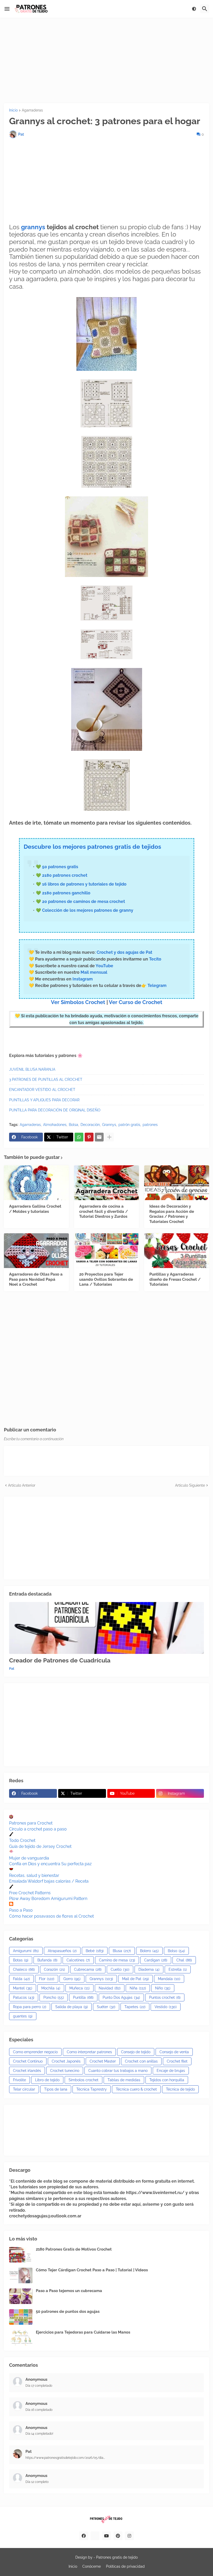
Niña (138, 1988)
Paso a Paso (21, 1910)
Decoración (90, 1125)
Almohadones (55, 1125)
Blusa (122, 1951)
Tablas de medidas (124, 2080)
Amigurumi (26, 1951)
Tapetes (135, 2007)
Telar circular (24, 2089)
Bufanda (47, 1960)
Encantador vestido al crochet (42, 1090)
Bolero (149, 1951)
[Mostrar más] (109, 1137)
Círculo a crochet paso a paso (38, 1829)
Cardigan (156, 1960)
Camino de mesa (117, 1960)
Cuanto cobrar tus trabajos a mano (118, 2071)
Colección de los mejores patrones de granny (88, 910)
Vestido (166, 2007)
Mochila (51, 1988)
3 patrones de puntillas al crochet (46, 1080)
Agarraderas (32, 110)
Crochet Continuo (28, 2061)
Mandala (169, 1979)
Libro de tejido (47, 2080)
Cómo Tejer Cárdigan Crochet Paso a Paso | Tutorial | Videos (92, 2270)
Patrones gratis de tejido (117, 2557)
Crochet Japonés (66, 2061)
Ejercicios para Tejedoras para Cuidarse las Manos (83, 2332)
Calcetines (78, 1960)
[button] (7, 9)
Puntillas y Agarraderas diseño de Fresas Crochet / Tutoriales (175, 1279)
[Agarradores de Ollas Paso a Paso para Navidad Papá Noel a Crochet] (36, 1251)
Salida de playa (72, 2007)
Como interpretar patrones (89, 2052)
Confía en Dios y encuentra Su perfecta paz (50, 1864)
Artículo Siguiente (190, 1485)
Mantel (23, 1988)
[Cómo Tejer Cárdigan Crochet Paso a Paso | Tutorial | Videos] (21, 2275)
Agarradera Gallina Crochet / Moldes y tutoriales (35, 1209)
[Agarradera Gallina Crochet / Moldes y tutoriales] (36, 1183)
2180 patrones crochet (65, 875)
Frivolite (19, 2080)
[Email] (99, 1137)
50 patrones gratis (60, 867)
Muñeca (79, 1988)
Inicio (13, 110)
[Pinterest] (89, 1137)
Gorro (72, 1979)
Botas (21, 1960)
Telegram (157, 986)
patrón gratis (129, 1125)
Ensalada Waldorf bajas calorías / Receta (49, 1881)
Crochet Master (103, 2061)
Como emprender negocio (35, 2052)
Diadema (149, 1969)
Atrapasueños (62, 1951)
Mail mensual (93, 972)
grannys (34, 227)
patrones (150, 1125)
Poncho (54, 1997)
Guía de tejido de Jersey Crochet (40, 1846)
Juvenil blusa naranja (32, 1069)
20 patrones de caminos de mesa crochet (84, 901)
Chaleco (24, 1969)
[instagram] (129, 2536)
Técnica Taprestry (92, 2089)
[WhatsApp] (79, 1137)
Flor (47, 1979)
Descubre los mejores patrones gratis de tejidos (92, 847)
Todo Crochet (22, 1840)
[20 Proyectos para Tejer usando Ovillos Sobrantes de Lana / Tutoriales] (106, 1251)
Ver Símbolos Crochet (78, 1002)
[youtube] (106, 2536)
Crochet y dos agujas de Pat (124, 952)
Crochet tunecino (65, 2071)
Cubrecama (88, 1969)
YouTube (104, 966)
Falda (21, 1979)
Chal (184, 1960)
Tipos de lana (56, 2089)
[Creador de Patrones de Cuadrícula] (106, 1628)
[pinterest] (118, 2536)
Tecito (155, 959)
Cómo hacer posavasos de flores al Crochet (51, 1916)
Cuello (120, 1969)
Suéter (106, 2007)
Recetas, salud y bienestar (34, 1875)
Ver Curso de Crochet (136, 1002)
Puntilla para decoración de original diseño (55, 1110)
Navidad (110, 1988)
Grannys (109, 1125)
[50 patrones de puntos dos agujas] (21, 2317)
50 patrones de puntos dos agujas (68, 2312)
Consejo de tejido (136, 2052)
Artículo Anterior (22, 1485)
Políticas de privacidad (125, 2566)
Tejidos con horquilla (167, 2080)
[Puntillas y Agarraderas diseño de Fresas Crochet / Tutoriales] (177, 1251)
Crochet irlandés (27, 2071)
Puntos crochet (165, 1997)
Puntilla (83, 1997)
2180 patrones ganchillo (66, 893)
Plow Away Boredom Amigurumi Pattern (48, 1899)
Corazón (54, 1969)
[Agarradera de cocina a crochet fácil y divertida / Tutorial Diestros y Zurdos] (106, 1183)
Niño (163, 1988)
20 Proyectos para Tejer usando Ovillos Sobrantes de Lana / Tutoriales (106, 1279)
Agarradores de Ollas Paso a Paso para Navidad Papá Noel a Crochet (36, 1279)
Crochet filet (177, 2061)
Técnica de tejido (180, 2089)
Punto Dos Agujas (121, 1997)
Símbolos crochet (84, 2080)
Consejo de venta (174, 2052)
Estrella (178, 1969)
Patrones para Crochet (31, 1823)
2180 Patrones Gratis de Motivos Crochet (74, 2249)
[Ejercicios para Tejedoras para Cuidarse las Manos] (21, 2338)
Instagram (83, 979)
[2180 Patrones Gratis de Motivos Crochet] (21, 2255)
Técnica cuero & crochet (136, 2089)
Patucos (24, 1997)
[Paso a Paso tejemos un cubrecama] (21, 2296)
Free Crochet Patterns (30, 1893)
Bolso (176, 1951)
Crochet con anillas (141, 2061)
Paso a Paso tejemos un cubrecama (69, 2291)
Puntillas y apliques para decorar (44, 1100)
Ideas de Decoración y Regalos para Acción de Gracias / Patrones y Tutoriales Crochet (172, 1214)
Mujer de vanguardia (29, 1858)
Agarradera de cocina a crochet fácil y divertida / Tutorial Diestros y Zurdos (104, 1211)
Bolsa (74, 1125)
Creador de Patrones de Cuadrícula (60, 1660)
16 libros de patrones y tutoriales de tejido (84, 884)
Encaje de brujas (171, 2071)
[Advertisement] (106, 60)
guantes (23, 2016)
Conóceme (92, 2566)
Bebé (95, 1951)
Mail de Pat (135, 1979)
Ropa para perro (30, 2007)
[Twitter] (95, 2536)
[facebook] (84, 2536)
